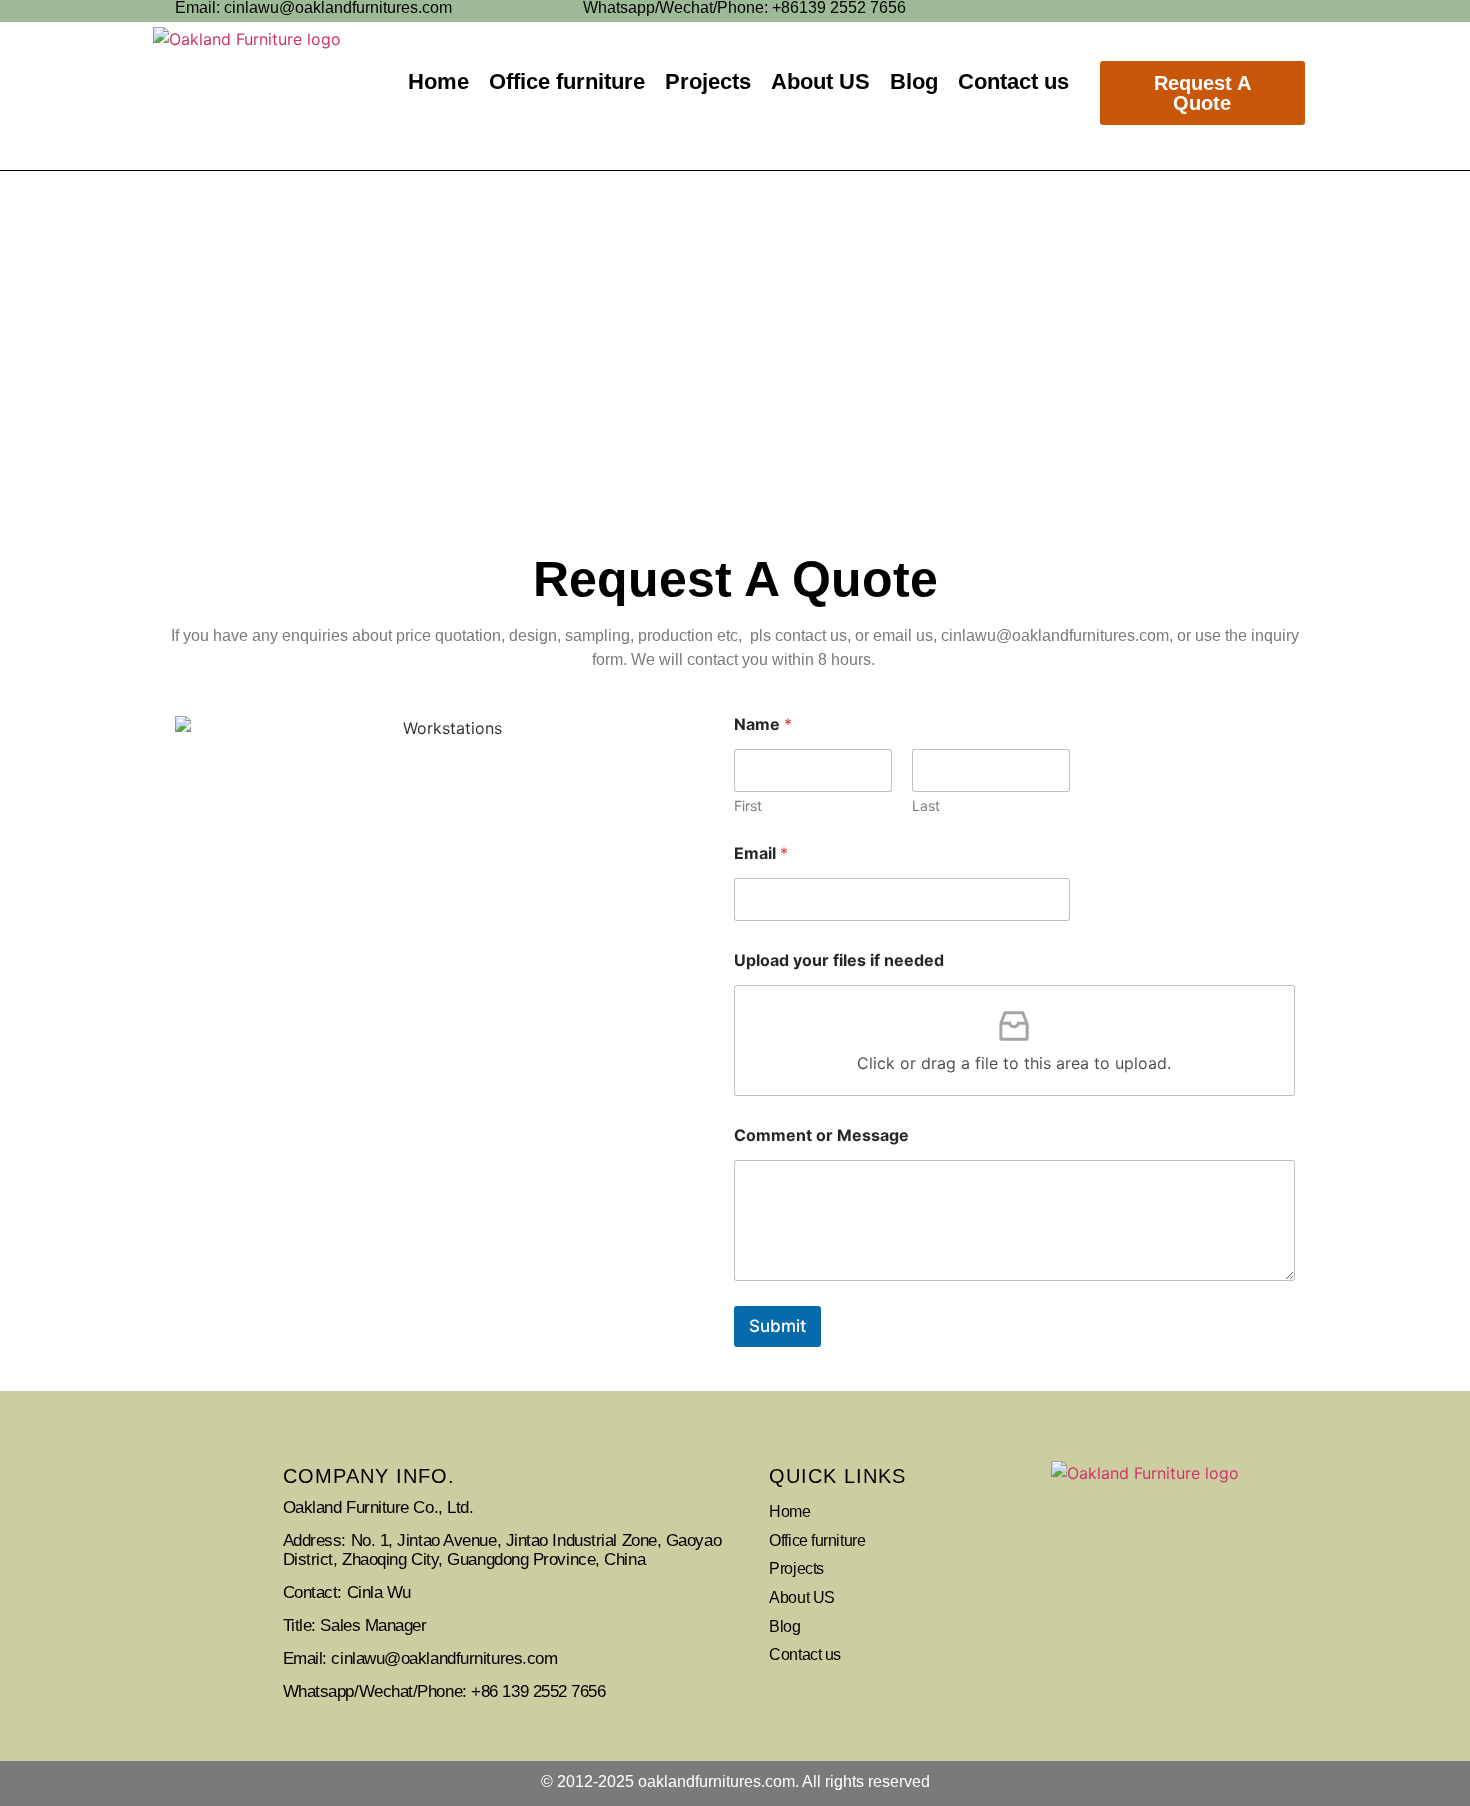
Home (438, 81)
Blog (914, 81)
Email (761, 853)
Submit (777, 1326)
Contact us (1013, 81)
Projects (708, 81)
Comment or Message (821, 1135)
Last (926, 805)
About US (820, 81)
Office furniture (567, 81)
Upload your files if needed (839, 960)
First (748, 805)
